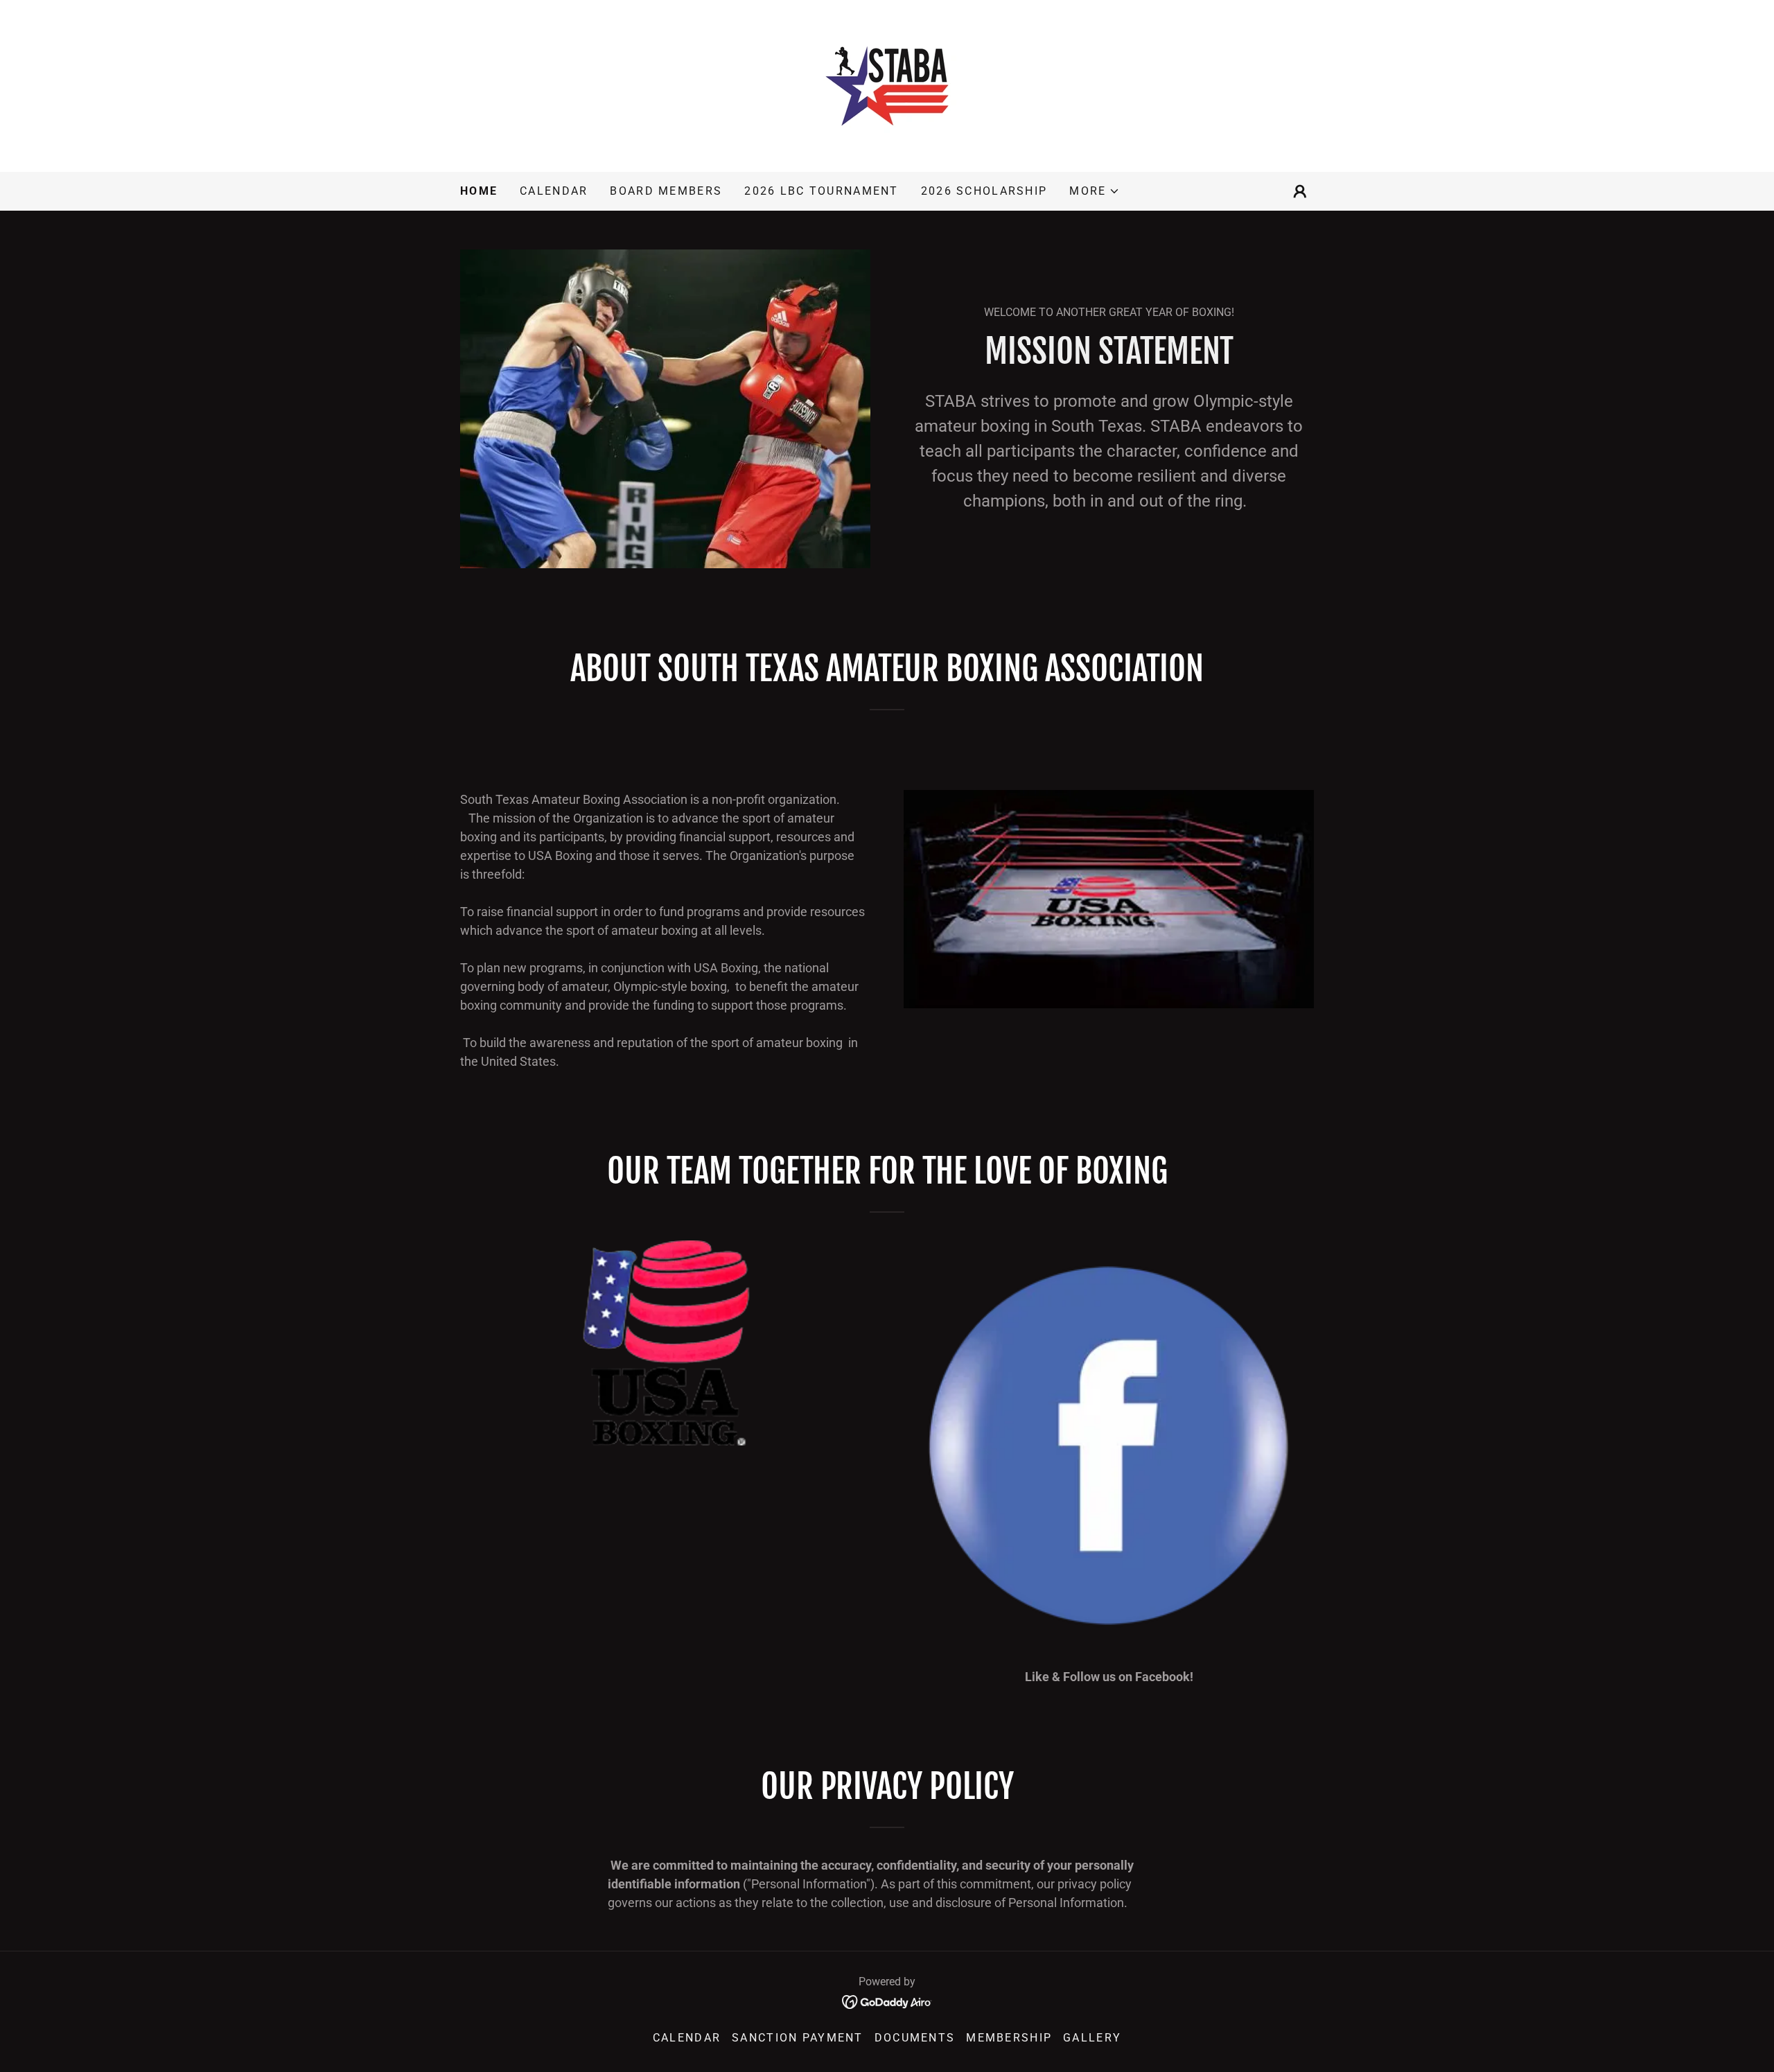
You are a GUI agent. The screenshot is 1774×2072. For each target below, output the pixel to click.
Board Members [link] (666, 191)
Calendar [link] (554, 191)
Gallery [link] (1092, 2038)
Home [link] (479, 191)
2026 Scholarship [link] (984, 191)
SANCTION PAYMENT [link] (798, 2038)
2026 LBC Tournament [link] (821, 191)
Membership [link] (1009, 2038)
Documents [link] (915, 2038)
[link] (887, 85)
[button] (1095, 191)
